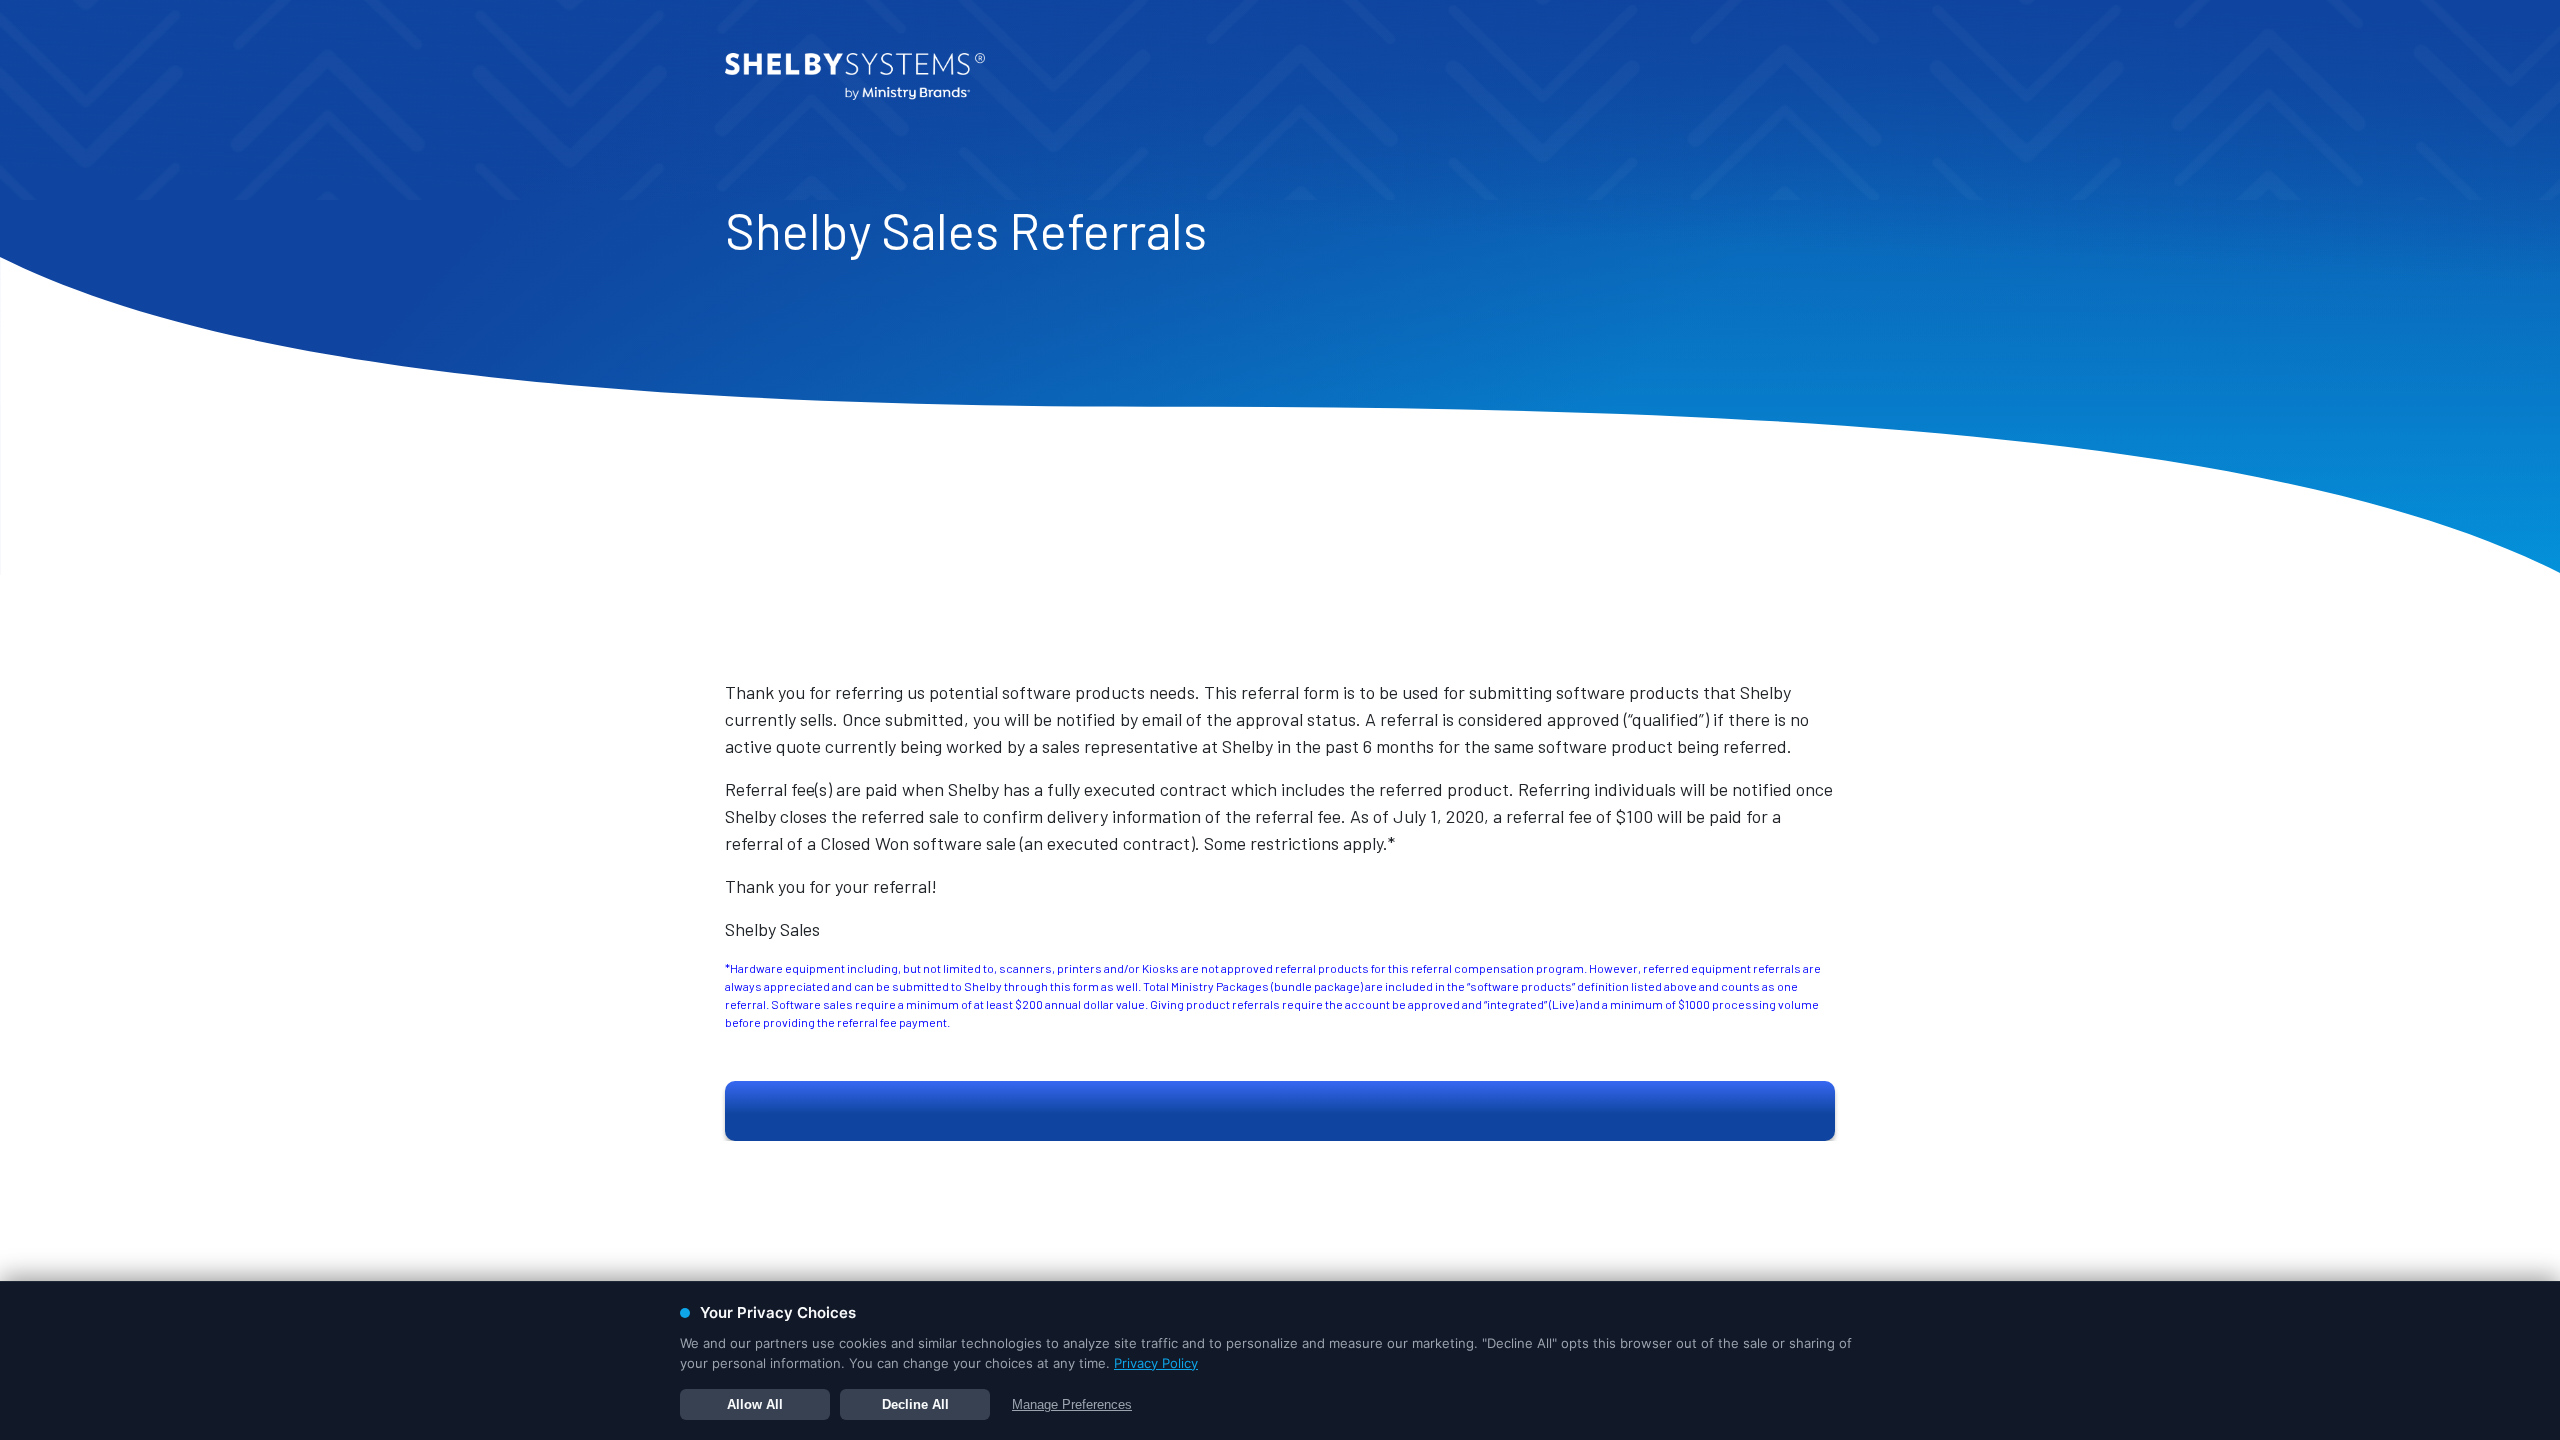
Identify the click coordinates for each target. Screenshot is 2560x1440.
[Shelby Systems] (855, 76)
